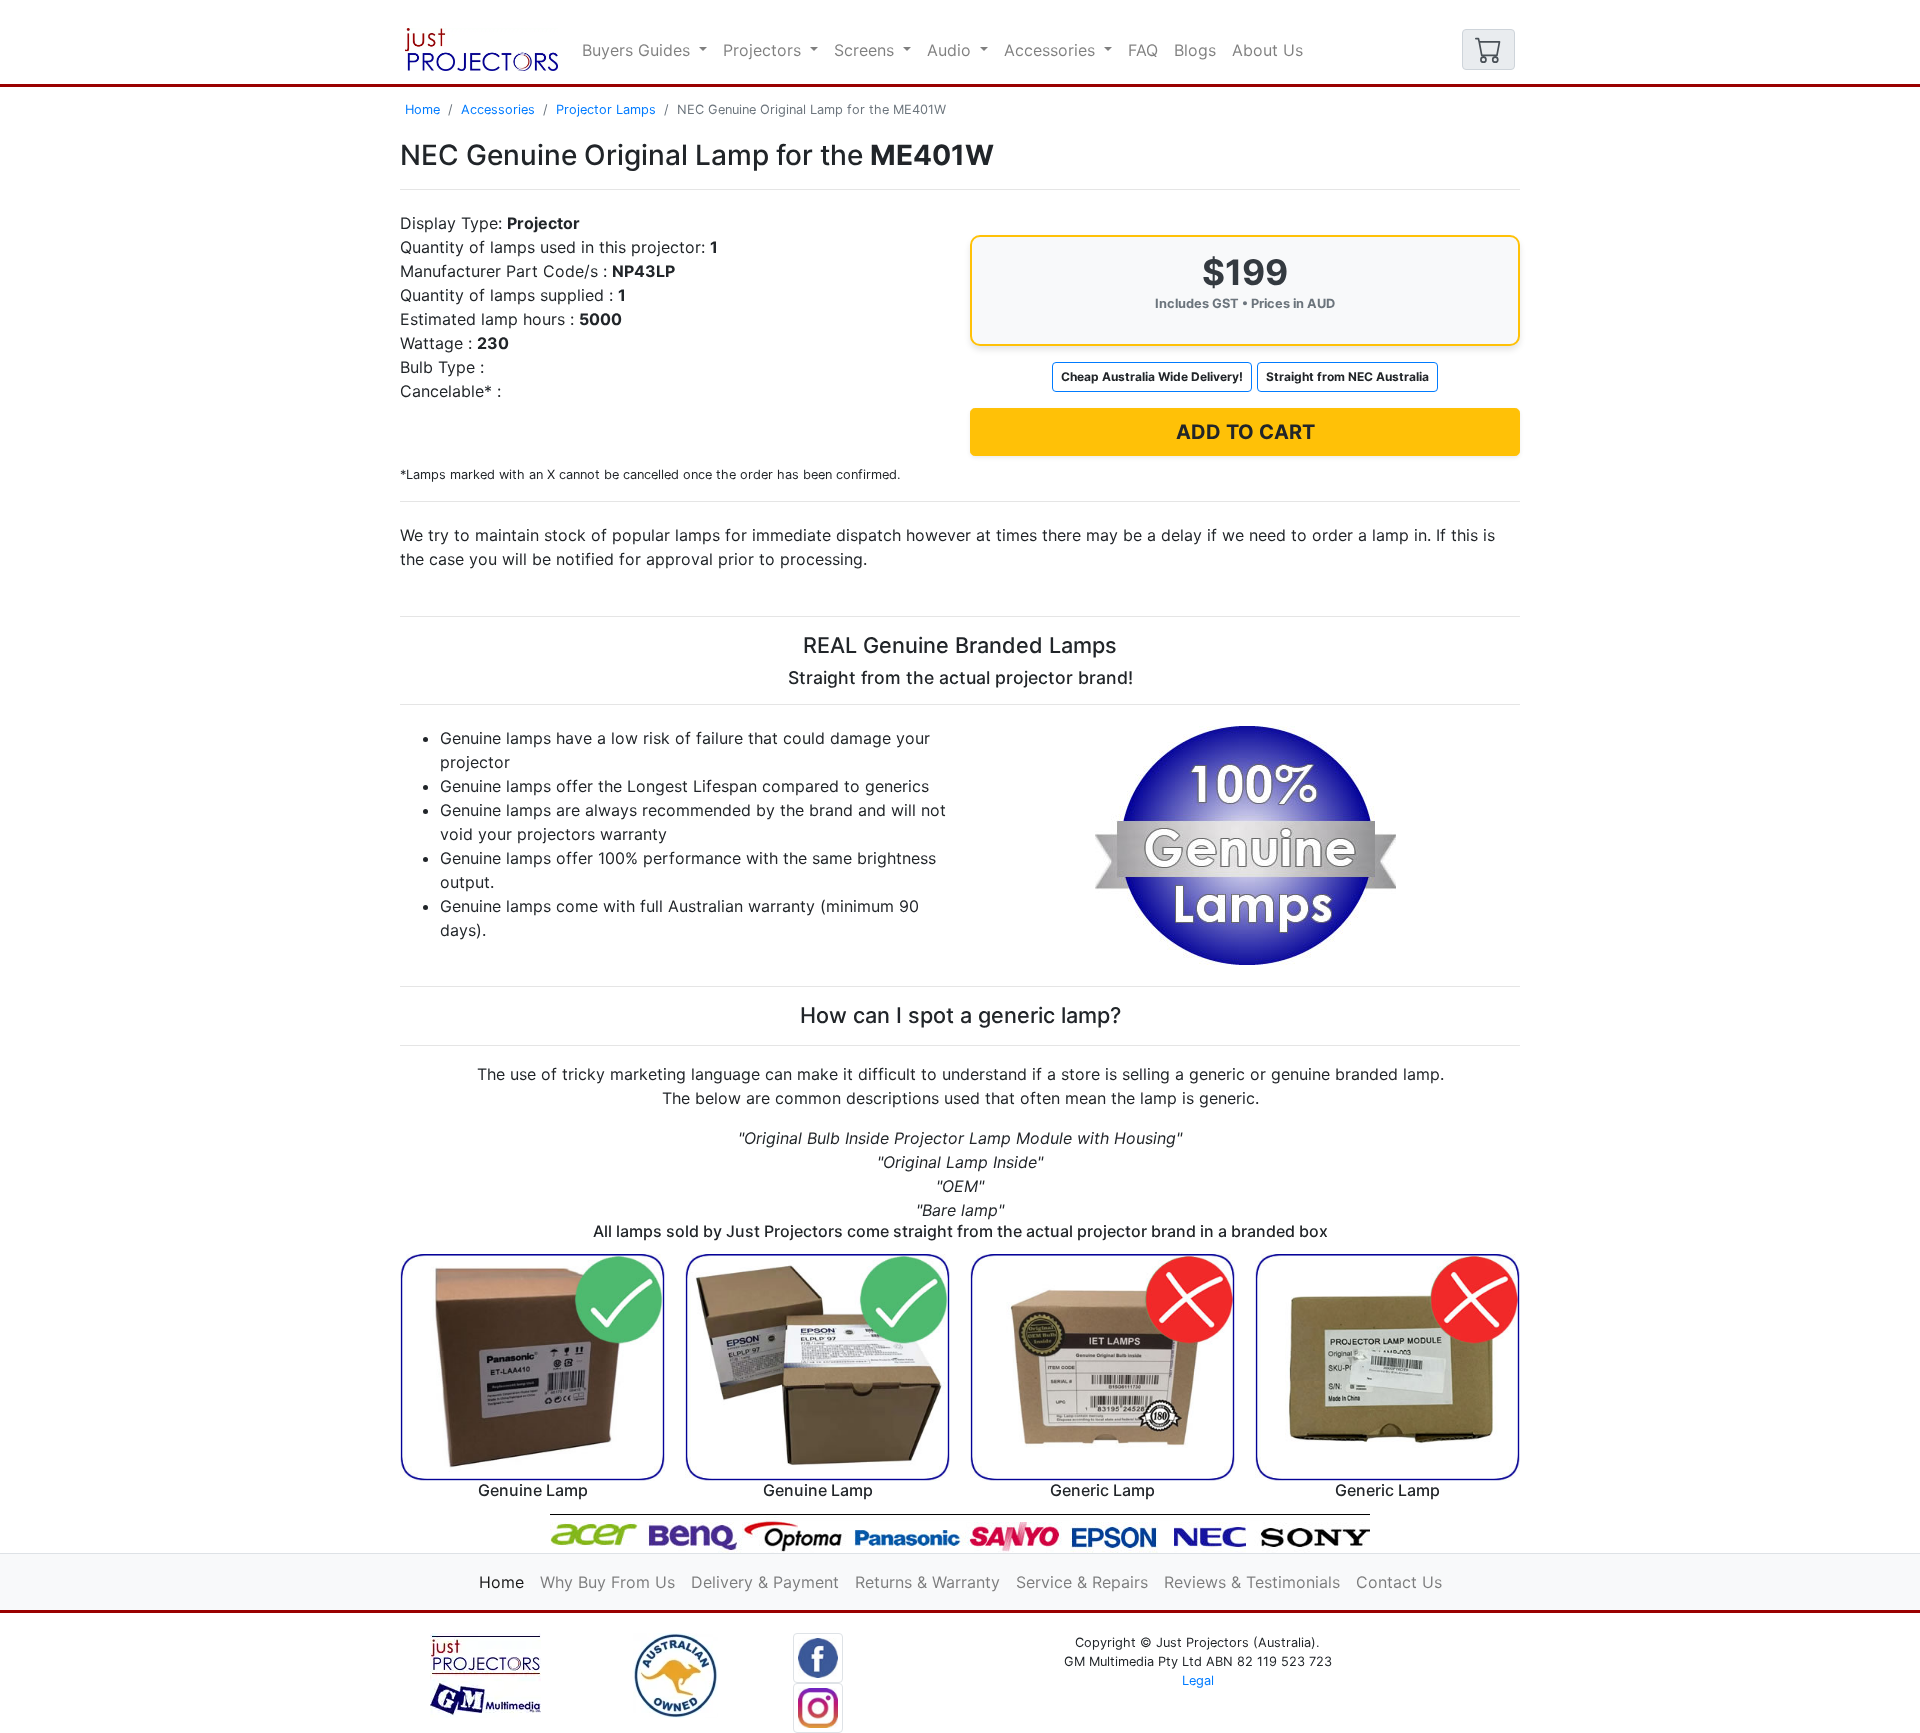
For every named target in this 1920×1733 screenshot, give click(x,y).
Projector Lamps (606, 109)
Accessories (498, 109)
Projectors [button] (764, 50)
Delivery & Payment (765, 1582)
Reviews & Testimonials (1252, 1582)
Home (422, 109)
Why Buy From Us (607, 1582)
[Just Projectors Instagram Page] (818, 1706)
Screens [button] (866, 50)
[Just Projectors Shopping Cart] (1488, 49)
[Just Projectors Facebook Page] (818, 1656)
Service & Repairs (1082, 1582)
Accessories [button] (1052, 50)
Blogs (1195, 50)
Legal (1198, 1680)
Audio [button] (951, 50)
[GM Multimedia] (485, 1674)
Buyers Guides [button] (638, 50)
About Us (1267, 50)
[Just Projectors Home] (481, 49)
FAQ (1143, 50)
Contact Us (1399, 1582)
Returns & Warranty (927, 1582)
